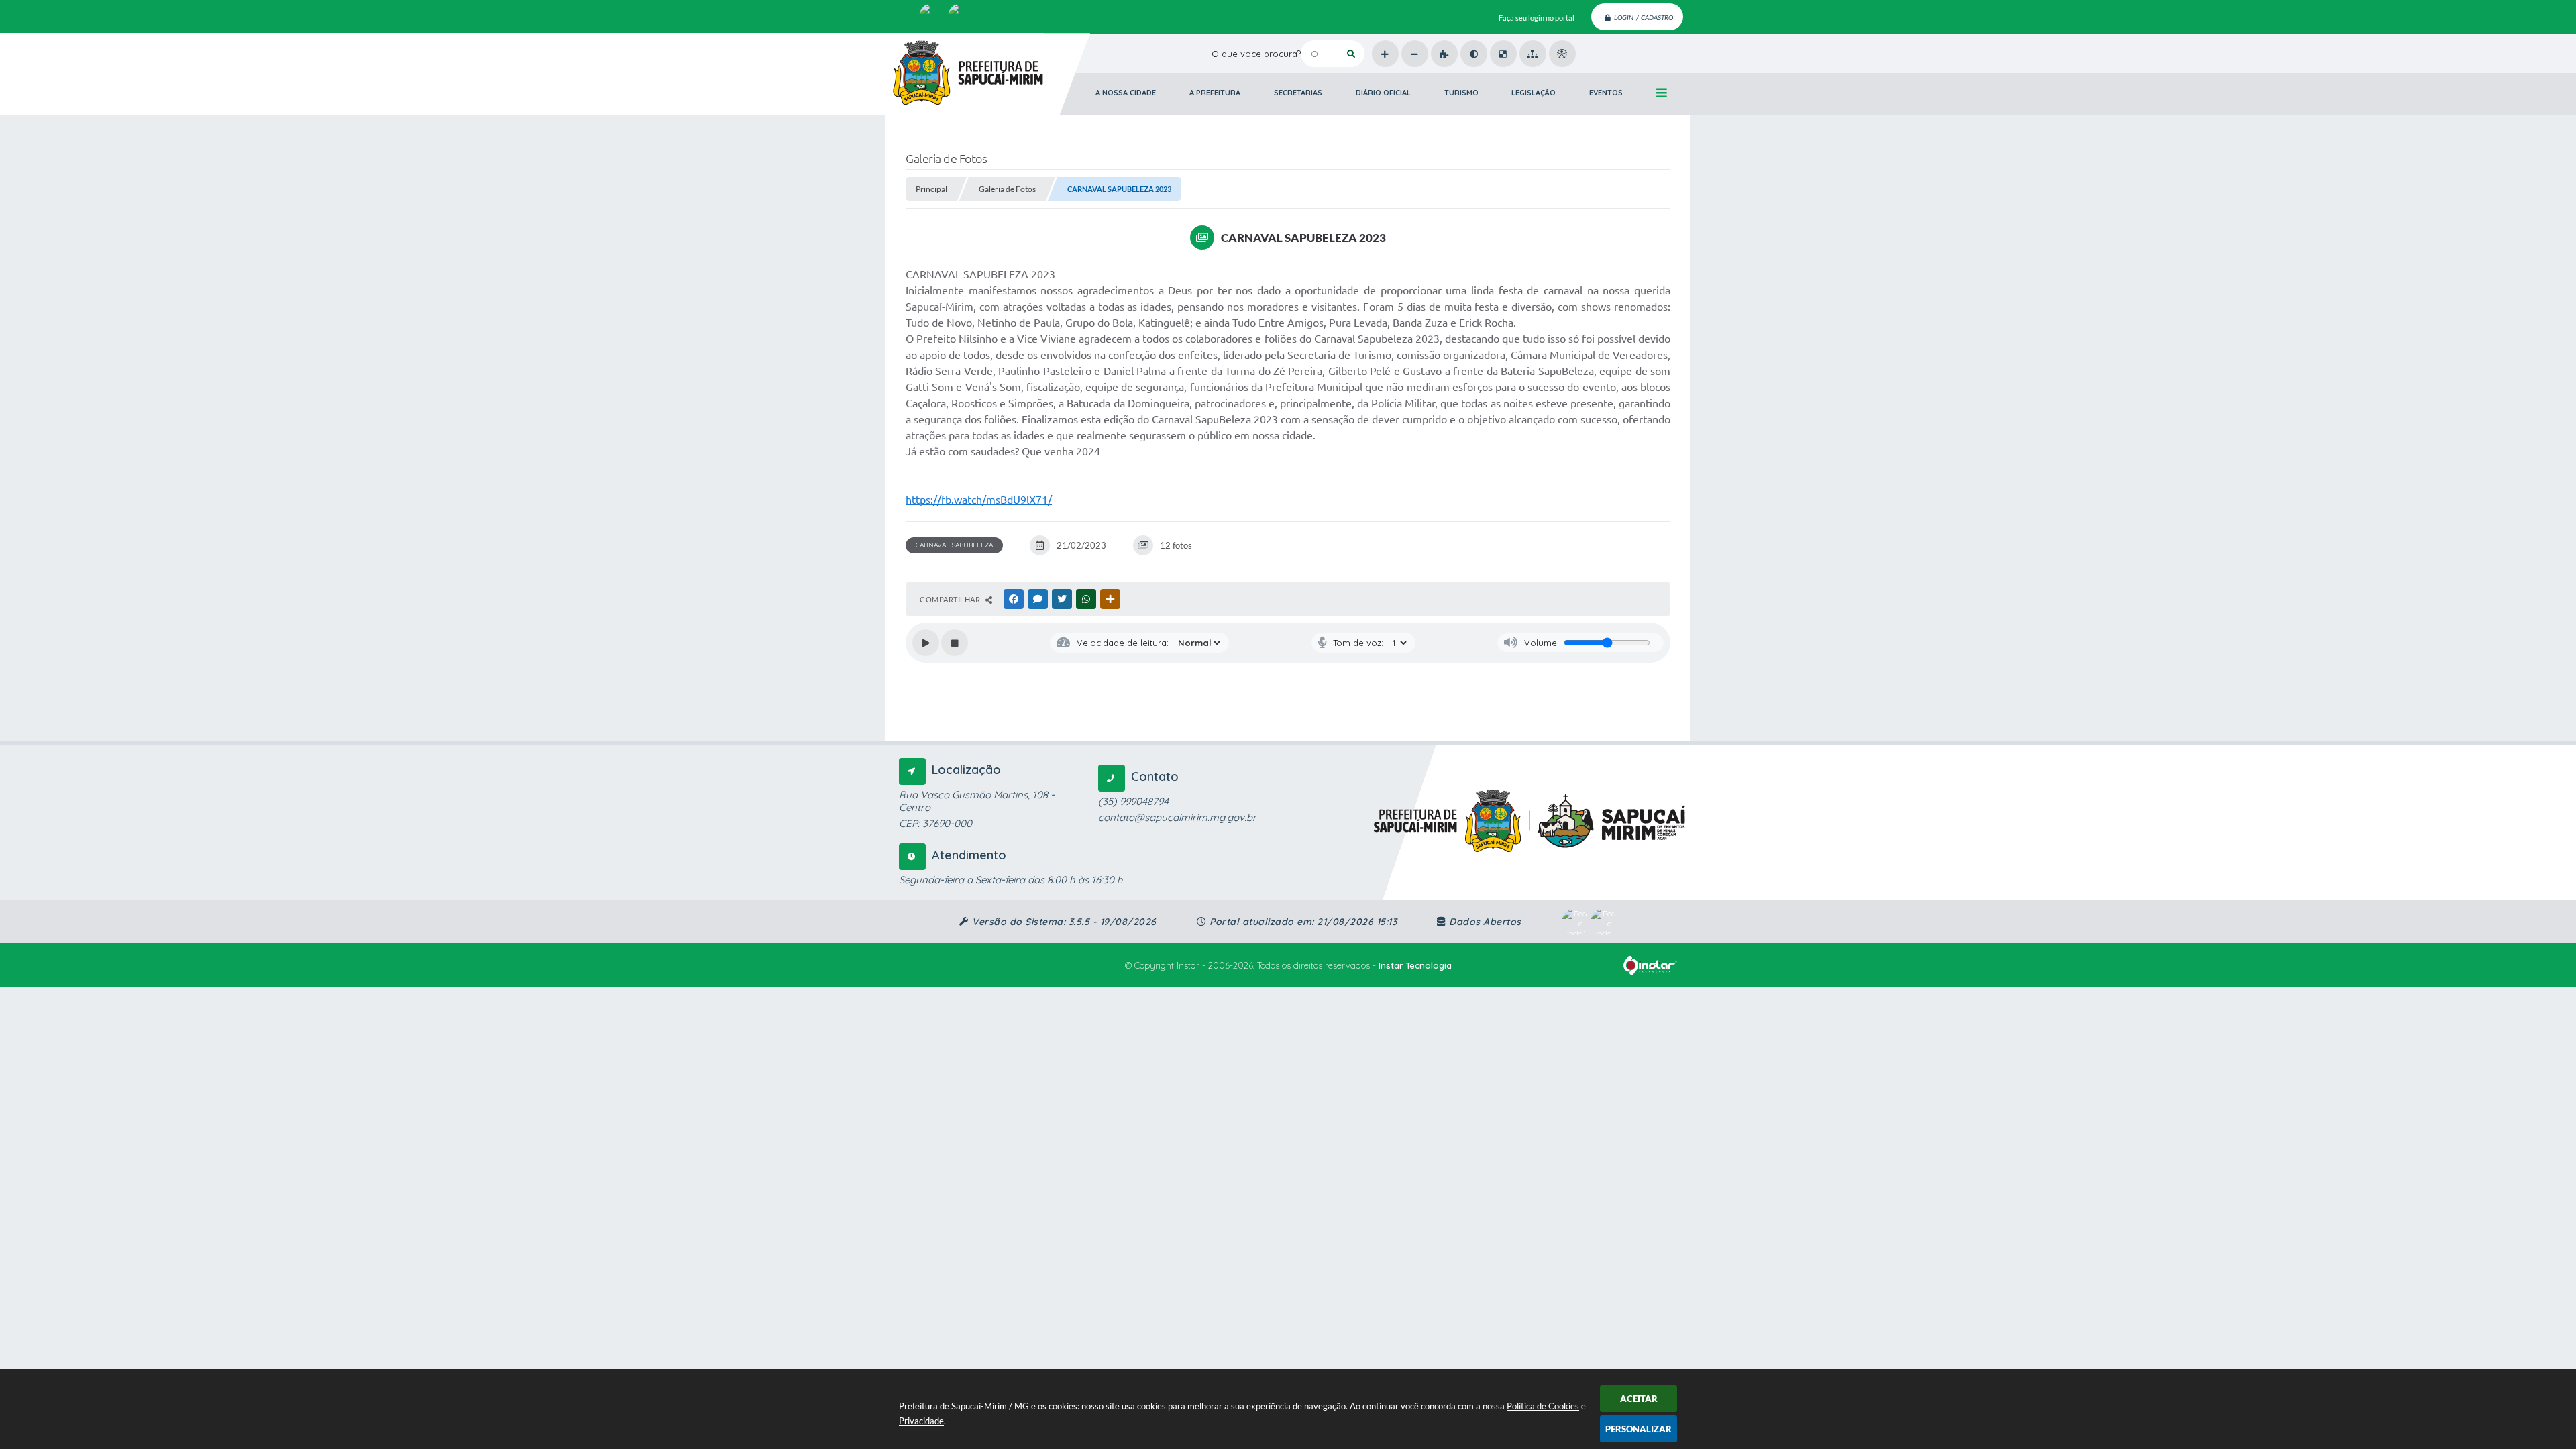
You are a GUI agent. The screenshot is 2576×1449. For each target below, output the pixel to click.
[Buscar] (1351, 54)
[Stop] (955, 643)
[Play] (926, 643)
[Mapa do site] (1533, 54)
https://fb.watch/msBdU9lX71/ (979, 500)
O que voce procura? (1256, 54)
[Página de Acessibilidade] (1562, 54)
